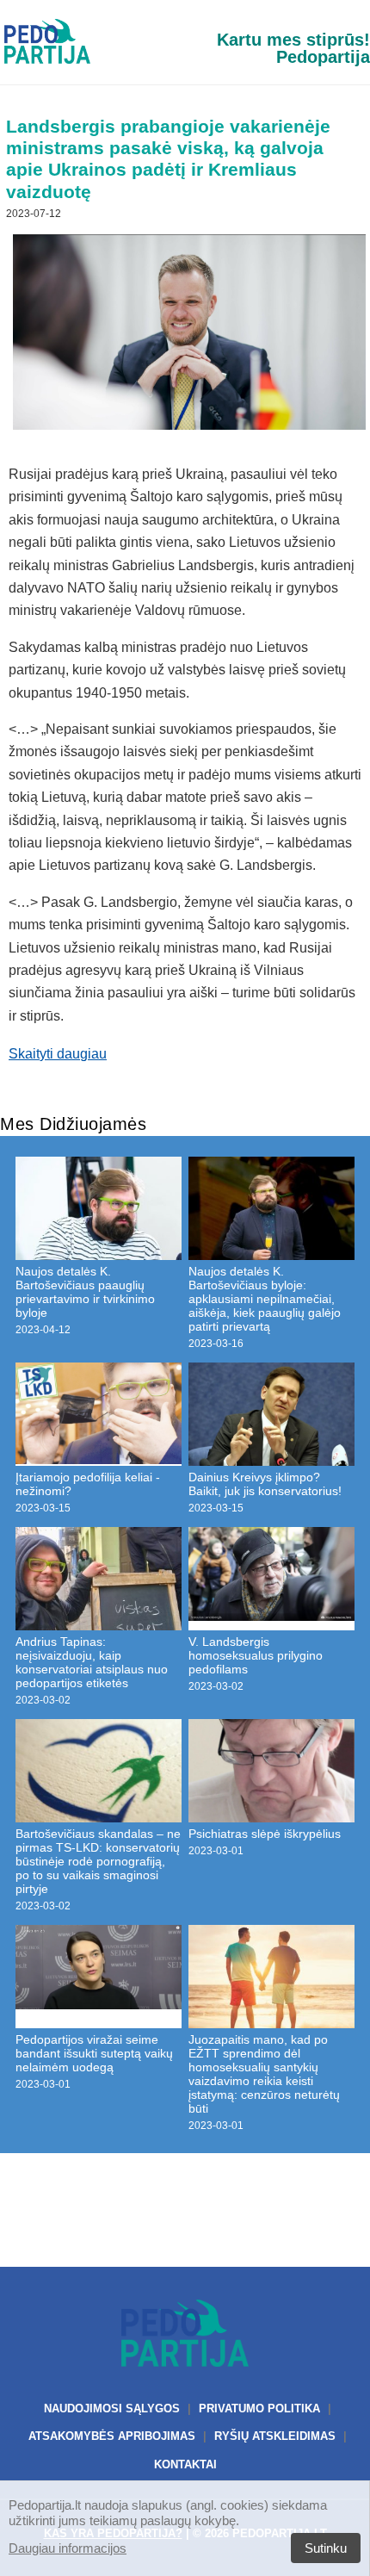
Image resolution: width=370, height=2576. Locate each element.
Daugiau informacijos (68, 2548)
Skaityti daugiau (58, 1054)
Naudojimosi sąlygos (112, 2408)
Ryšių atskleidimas (275, 2436)
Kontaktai (185, 2464)
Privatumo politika (259, 2408)
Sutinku (326, 2548)
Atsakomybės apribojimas (112, 2436)
